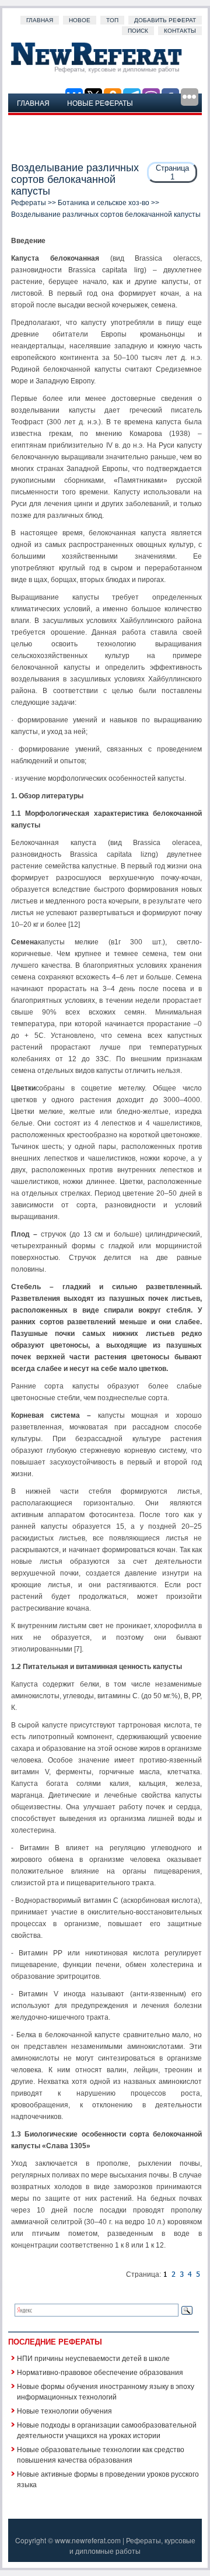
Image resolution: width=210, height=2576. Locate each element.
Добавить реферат (165, 20)
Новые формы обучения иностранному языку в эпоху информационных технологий (106, 2391)
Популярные (43, 121)
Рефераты (29, 203)
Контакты (180, 31)
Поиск (138, 31)
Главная (40, 20)
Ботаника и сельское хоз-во (104, 203)
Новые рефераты (100, 103)
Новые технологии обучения (64, 2410)
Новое (80, 20)
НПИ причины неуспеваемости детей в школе (93, 2358)
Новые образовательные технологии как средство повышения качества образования (101, 2454)
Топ (112, 20)
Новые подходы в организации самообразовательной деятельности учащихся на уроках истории (107, 2430)
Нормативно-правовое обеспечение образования (100, 2372)
